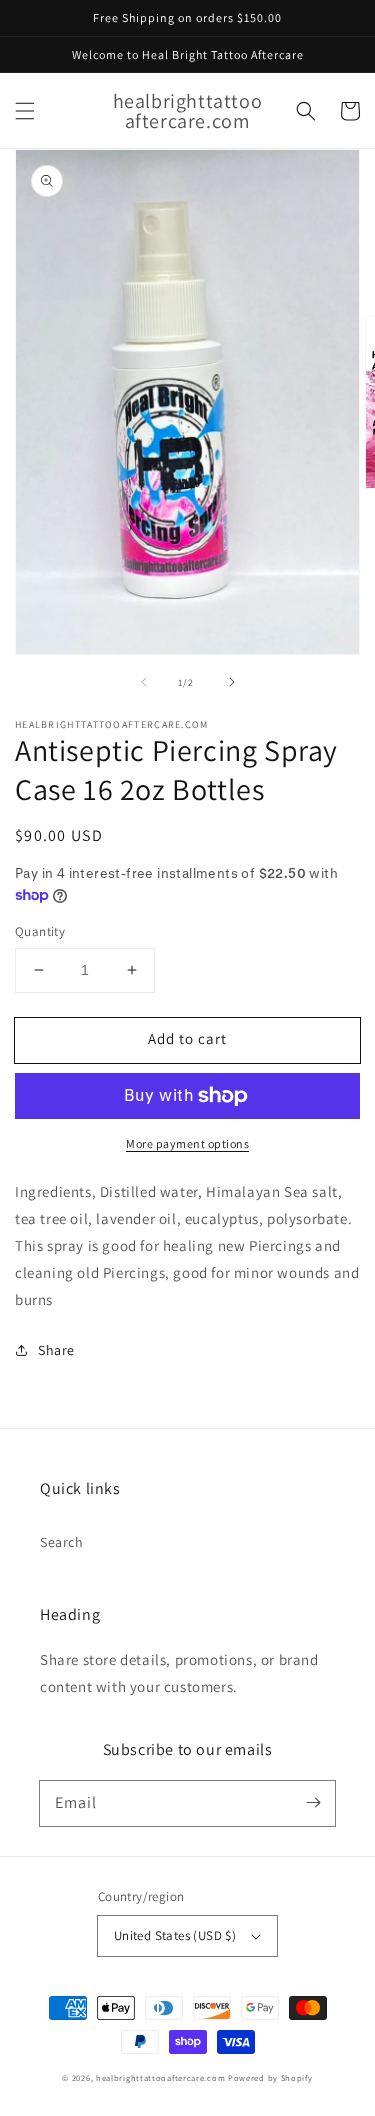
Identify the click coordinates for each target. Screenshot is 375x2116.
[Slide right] (232, 682)
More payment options (187, 1143)
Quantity (40, 931)
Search (62, 1542)
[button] (25, 111)
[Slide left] (144, 682)
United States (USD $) (175, 1935)
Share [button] (56, 1350)
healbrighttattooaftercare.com (160, 2077)
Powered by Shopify (270, 2077)
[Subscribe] (313, 1803)
